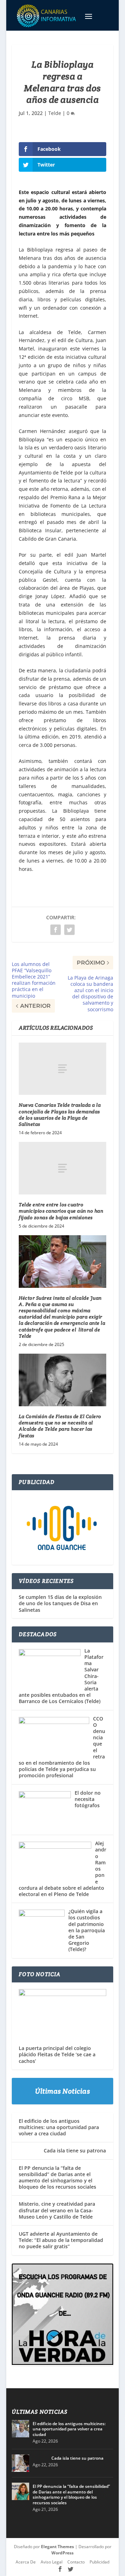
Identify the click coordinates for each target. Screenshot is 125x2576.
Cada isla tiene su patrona (62, 2150)
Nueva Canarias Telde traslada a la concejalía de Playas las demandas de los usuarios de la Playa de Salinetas (60, 1115)
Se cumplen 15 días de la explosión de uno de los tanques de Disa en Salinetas (60, 1603)
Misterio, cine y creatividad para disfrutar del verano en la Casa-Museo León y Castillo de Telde (57, 2210)
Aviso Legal (52, 2562)
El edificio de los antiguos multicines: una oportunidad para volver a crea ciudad (59, 2127)
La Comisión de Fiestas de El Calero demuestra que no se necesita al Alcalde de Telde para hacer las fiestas (60, 1426)
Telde (55, 113)
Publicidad (99, 2562)
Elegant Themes (57, 2547)
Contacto (76, 2562)
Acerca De (26, 2562)
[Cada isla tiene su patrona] (20, 2463)
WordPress (62, 2553)
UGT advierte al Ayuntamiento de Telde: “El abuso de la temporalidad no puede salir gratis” (61, 2240)
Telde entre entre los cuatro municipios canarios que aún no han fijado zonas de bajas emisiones (61, 1211)
